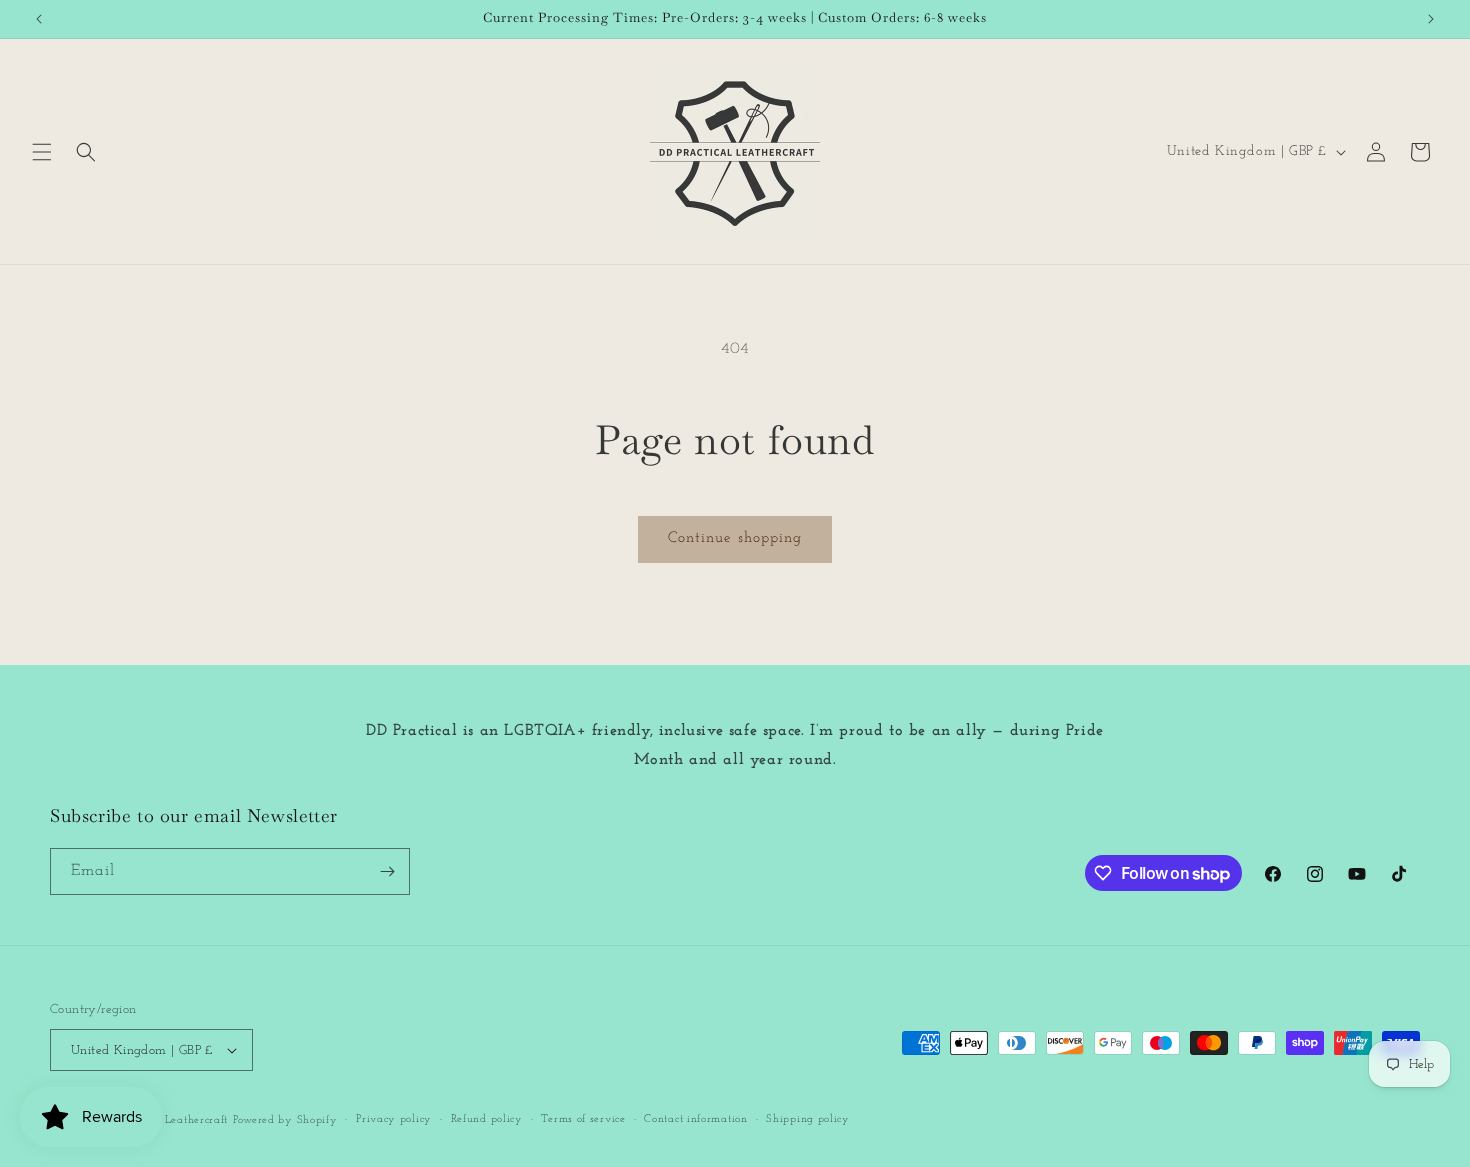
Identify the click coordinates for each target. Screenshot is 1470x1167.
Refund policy (487, 1119)
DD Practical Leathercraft (163, 1120)
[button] (42, 152)
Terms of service (583, 1119)
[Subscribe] (387, 871)
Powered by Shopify (285, 1120)
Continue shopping (735, 538)
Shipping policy (808, 1119)
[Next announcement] (1431, 19)
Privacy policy (394, 1119)
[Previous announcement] (39, 19)
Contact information (695, 1119)
